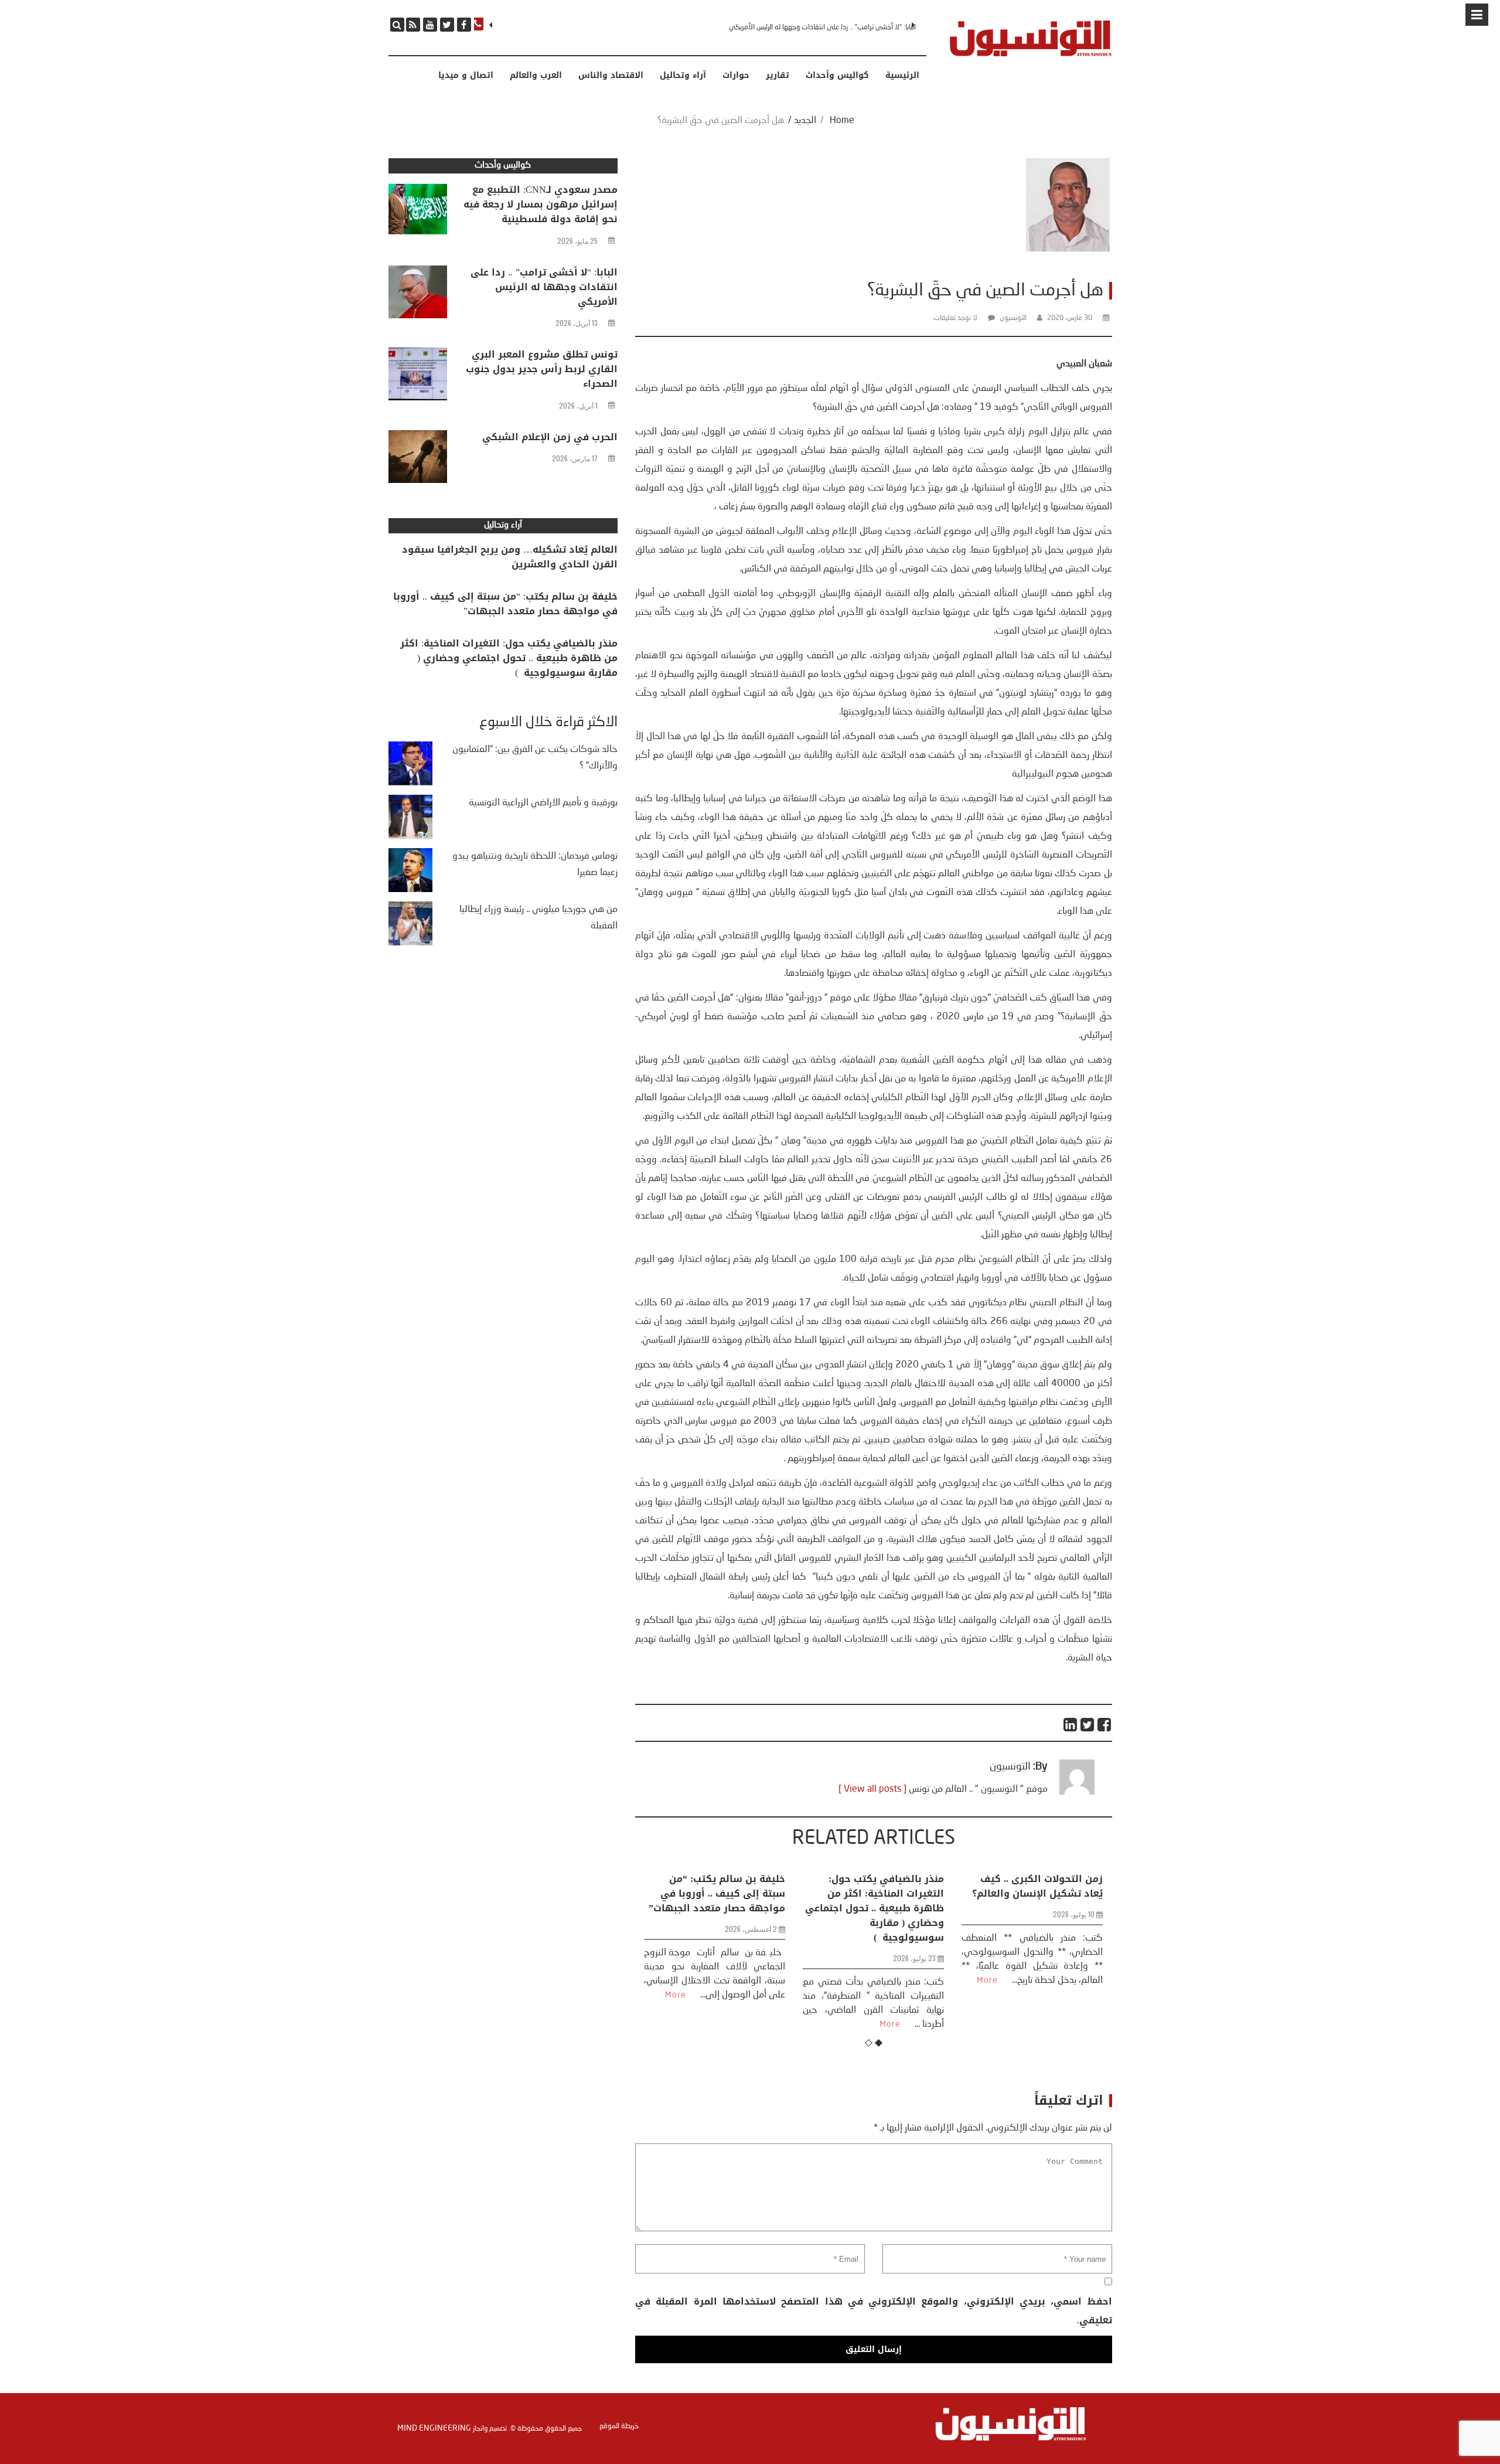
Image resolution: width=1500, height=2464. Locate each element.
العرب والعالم (536, 76)
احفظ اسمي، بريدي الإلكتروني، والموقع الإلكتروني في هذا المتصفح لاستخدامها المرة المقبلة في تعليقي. (873, 2311)
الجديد (805, 121)
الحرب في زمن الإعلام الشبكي (550, 437)
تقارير (778, 76)
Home (842, 121)
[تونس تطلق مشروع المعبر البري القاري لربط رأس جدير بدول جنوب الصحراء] (418, 377)
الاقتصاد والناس (611, 76)
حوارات (736, 76)
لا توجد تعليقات (955, 318)
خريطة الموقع (619, 2426)
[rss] (413, 25)
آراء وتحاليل (683, 76)
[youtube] (430, 25)
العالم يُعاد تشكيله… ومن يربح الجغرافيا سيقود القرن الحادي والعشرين (510, 557)
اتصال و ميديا (466, 76)
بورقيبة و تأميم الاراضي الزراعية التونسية (543, 803)
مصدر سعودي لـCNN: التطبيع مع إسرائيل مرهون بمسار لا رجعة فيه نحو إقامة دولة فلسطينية (541, 204)
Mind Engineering (434, 2428)
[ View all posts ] (872, 1789)
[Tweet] (1088, 1725)
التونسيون (1013, 318)
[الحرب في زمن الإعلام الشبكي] (418, 460)
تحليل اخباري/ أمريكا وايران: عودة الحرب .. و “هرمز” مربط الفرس (1036, 1893)
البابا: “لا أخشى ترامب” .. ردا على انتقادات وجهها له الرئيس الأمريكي (544, 287)
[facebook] (464, 25)
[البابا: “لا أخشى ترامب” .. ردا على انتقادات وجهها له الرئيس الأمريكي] (418, 295)
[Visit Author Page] (1077, 1792)
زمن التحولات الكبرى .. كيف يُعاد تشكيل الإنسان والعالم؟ (879, 1886)
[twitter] (447, 25)
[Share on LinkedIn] (1071, 1725)
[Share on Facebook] (1105, 1725)
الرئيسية (902, 76)
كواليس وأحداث (837, 76)
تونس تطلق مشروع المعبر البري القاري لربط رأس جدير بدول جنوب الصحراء (817, 28)
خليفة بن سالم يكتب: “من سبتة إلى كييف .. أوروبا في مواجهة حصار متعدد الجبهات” (505, 604)
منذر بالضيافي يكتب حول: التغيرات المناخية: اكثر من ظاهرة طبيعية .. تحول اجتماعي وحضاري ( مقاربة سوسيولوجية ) (716, 1908)
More (731, 2024)
